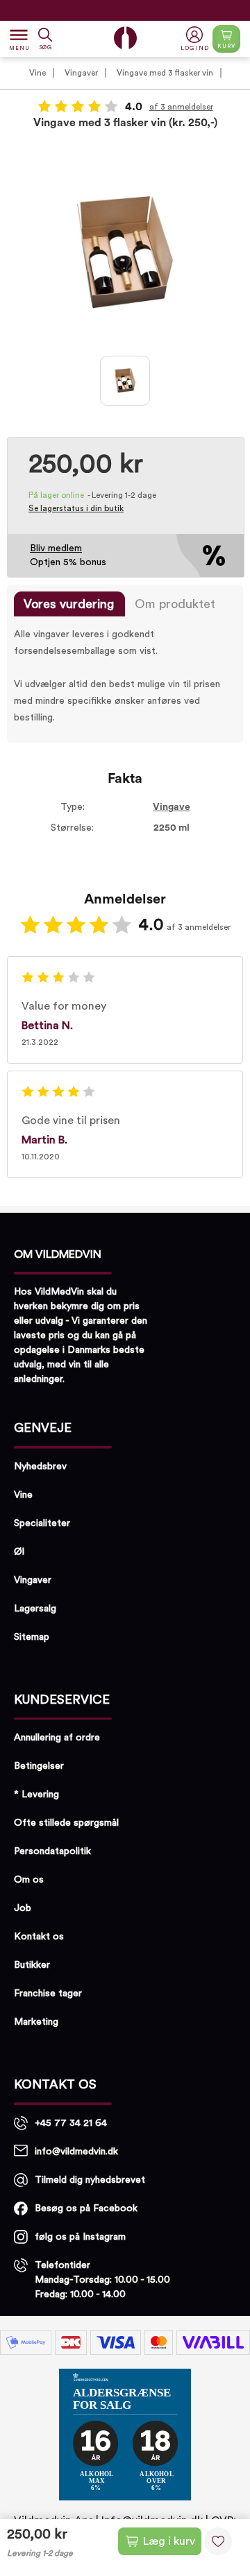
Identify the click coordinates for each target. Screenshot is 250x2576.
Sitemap (32, 1637)
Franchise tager (48, 1994)
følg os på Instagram (80, 2237)
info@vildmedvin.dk (76, 2152)
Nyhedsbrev (40, 1467)
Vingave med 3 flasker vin (165, 73)
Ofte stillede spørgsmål (66, 1823)
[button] (196, 39)
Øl (19, 1552)
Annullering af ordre (57, 1738)
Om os (29, 1880)
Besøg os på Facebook (86, 2208)
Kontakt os (39, 1937)
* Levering (36, 1795)
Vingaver (81, 73)
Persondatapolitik (52, 1851)
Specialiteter (42, 1523)
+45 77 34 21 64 (71, 2123)
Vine (37, 73)
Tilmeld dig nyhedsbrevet (90, 2180)
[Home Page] (125, 38)
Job (23, 1908)
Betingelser (39, 1766)
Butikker (32, 1965)
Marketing (36, 2022)
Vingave (172, 807)
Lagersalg (35, 1609)
